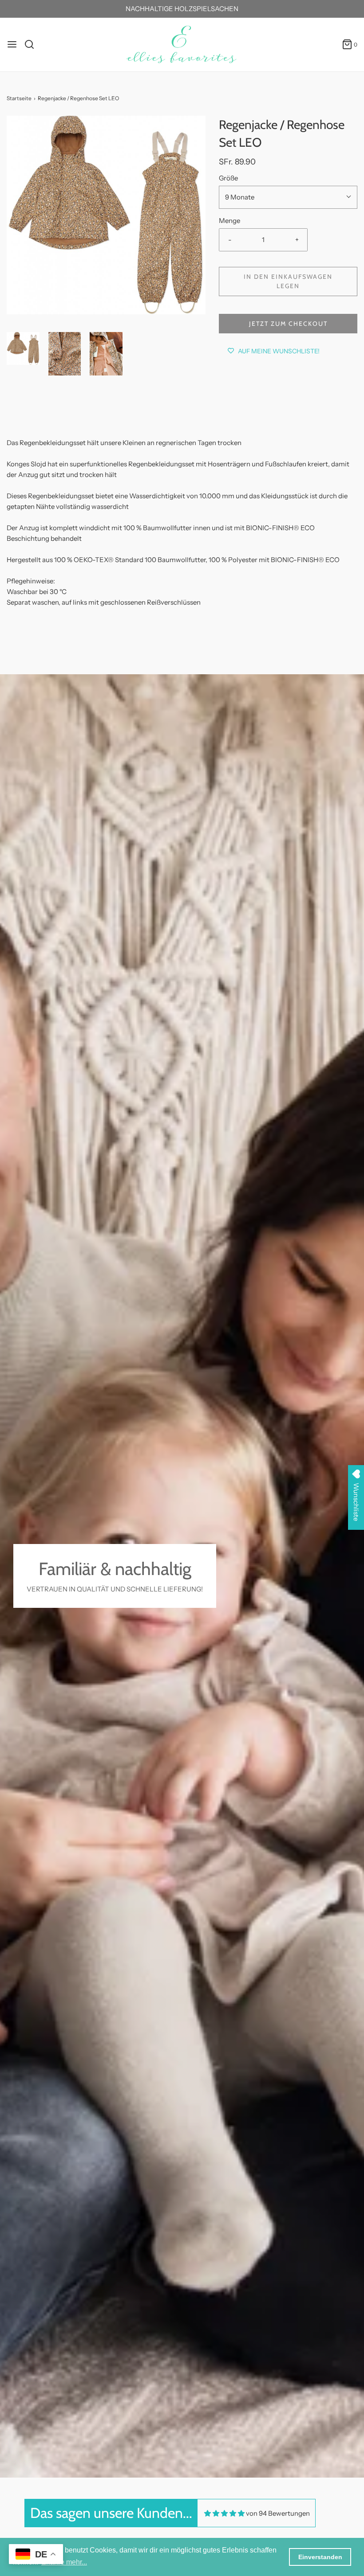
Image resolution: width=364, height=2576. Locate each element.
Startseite (19, 98)
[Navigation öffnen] (12, 44)
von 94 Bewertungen (278, 2513)
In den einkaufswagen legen (288, 281)
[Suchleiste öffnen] (33, 44)
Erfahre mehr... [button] (64, 2562)
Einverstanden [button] (320, 2557)
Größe (228, 178)
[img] (224, 2513)
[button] (23, 348)
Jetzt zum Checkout (288, 324)
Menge (229, 221)
